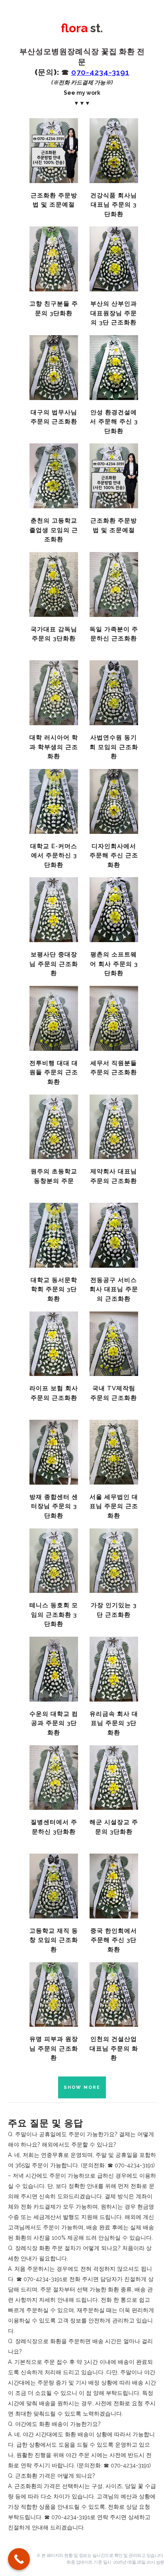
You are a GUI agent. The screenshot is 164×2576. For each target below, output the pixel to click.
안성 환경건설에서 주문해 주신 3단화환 (114, 422)
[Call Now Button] (19, 2559)
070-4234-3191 (100, 72)
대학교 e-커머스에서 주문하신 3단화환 (54, 856)
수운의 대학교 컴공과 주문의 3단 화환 (54, 1723)
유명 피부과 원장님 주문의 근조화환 (54, 2048)
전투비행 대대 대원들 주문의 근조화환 (54, 1072)
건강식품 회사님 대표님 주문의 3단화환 (114, 205)
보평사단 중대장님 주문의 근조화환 (54, 964)
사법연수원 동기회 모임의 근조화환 (114, 747)
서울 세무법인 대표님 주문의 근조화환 (114, 1506)
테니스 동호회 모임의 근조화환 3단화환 (54, 1615)
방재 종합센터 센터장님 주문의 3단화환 (54, 1506)
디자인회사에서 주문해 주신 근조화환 (114, 856)
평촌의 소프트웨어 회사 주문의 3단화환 (114, 964)
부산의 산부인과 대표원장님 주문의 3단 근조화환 (114, 313)
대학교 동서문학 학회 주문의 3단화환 (54, 1289)
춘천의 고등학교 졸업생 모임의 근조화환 (54, 530)
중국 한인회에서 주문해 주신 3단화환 (114, 1940)
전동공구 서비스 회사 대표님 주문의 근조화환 (114, 1289)
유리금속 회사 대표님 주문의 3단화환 (114, 1723)
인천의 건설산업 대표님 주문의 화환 (114, 2048)
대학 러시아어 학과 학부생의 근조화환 (54, 747)
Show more (82, 2087)
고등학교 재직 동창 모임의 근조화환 (54, 1940)
